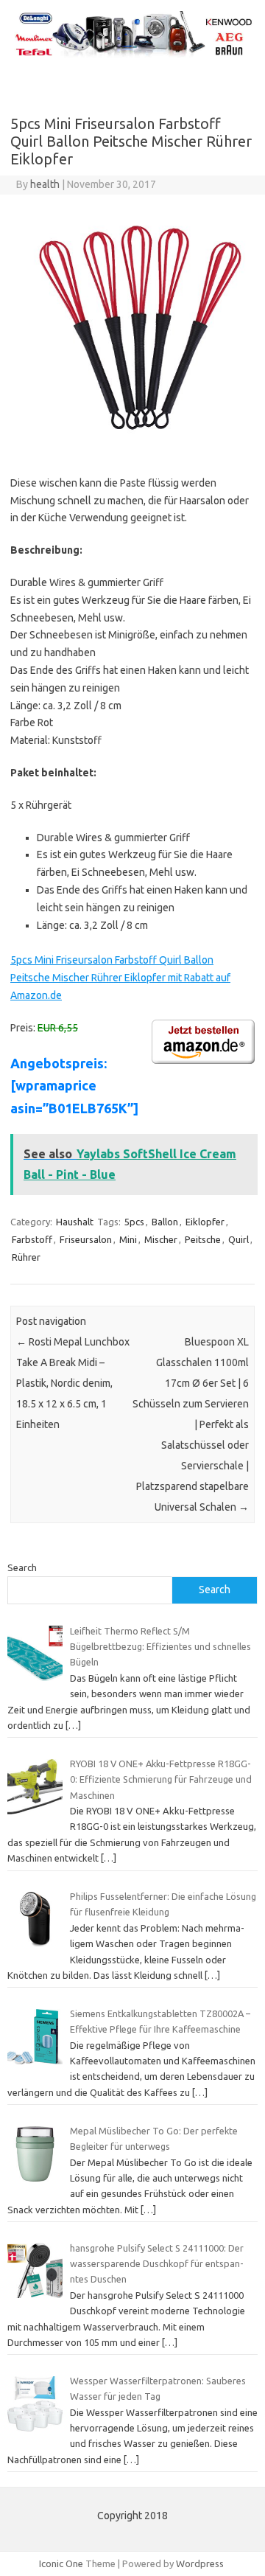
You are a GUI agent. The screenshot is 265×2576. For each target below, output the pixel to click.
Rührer (26, 1257)
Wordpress (200, 2563)
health (45, 184)
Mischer (161, 1239)
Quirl (239, 1239)
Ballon (165, 1222)
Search (22, 1567)
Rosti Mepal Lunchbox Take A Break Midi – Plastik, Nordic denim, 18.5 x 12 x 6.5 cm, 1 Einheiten (73, 1383)
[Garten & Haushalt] (132, 55)
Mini (128, 1239)
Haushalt (75, 1222)
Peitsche (203, 1239)
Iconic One (61, 2563)
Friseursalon (86, 1239)
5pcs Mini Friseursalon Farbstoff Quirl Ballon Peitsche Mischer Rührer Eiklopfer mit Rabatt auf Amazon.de (120, 978)
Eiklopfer (205, 1222)
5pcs (134, 1222)
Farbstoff (32, 1239)
